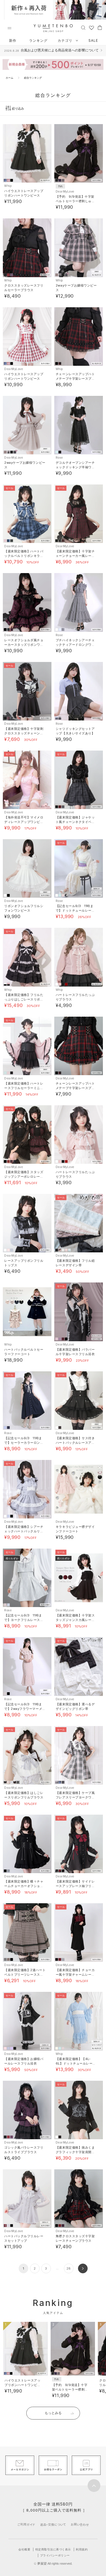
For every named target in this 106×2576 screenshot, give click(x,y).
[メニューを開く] (9, 28)
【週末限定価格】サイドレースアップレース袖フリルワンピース (75, 1886)
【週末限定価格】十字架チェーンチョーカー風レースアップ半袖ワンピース (75, 556)
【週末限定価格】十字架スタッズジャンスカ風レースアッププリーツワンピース (75, 1620)
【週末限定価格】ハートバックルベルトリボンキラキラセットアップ (24, 556)
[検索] (83, 27)
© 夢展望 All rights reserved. (53, 2564)
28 (69, 2268)
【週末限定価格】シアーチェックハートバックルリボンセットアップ (24, 1531)
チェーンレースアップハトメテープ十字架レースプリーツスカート (75, 379)
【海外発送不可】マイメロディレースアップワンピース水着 (24, 822)
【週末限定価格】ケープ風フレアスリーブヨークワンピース (75, 1797)
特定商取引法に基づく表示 (53, 2549)
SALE (93, 40)
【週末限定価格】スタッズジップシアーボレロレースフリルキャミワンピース (24, 1177)
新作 (13, 40)
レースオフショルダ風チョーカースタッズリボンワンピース (24, 645)
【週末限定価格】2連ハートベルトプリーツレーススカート (25, 1975)
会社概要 (24, 2549)
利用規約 (82, 2549)
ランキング (38, 40)
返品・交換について (53, 2524)
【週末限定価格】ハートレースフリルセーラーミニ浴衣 (24, 1088)
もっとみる (53, 2413)
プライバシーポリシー (55, 2555)
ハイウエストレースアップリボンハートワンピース (22, 2385)
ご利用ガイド (26, 2524)
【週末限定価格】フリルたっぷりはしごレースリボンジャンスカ (24, 999)
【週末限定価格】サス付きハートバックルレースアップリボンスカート (75, 1443)
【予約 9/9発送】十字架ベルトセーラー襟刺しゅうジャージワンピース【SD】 (76, 201)
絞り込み (18, 108)
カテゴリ (66, 40)
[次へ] (83, 2268)
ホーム (9, 78)
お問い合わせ (80, 2524)
